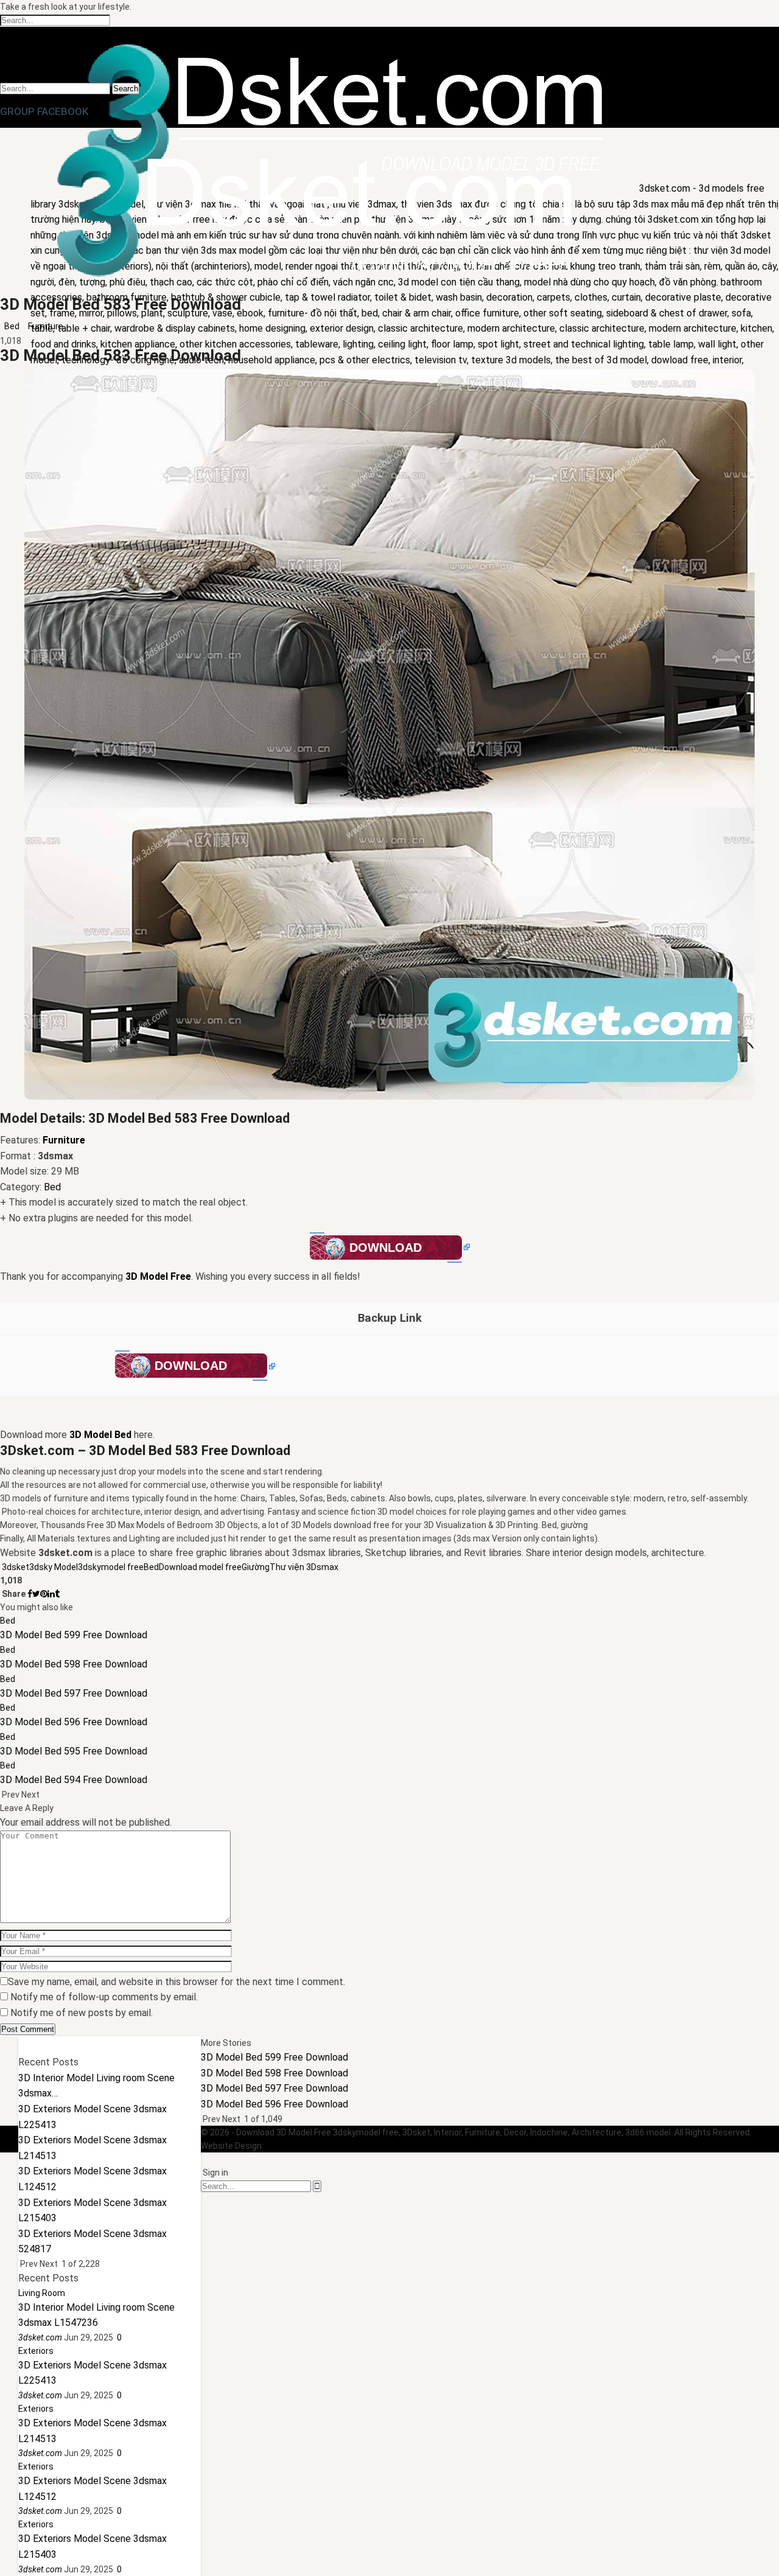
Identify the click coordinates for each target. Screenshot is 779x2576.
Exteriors (36, 2351)
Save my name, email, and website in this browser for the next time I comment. (176, 1982)
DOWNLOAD (386, 1248)
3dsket (16, 1567)
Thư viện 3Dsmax (304, 1567)
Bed (12, 326)
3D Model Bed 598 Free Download (274, 2073)
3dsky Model (54, 1567)
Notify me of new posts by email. (82, 2013)
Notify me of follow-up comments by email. (104, 1997)
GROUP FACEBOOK (44, 111)
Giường (256, 1567)
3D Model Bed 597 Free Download (274, 2088)
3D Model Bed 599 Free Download (274, 2057)
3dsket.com (289, 2146)
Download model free (200, 1567)
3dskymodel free (111, 1567)
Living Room (42, 2293)
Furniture (46, 326)
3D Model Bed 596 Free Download (274, 2104)
